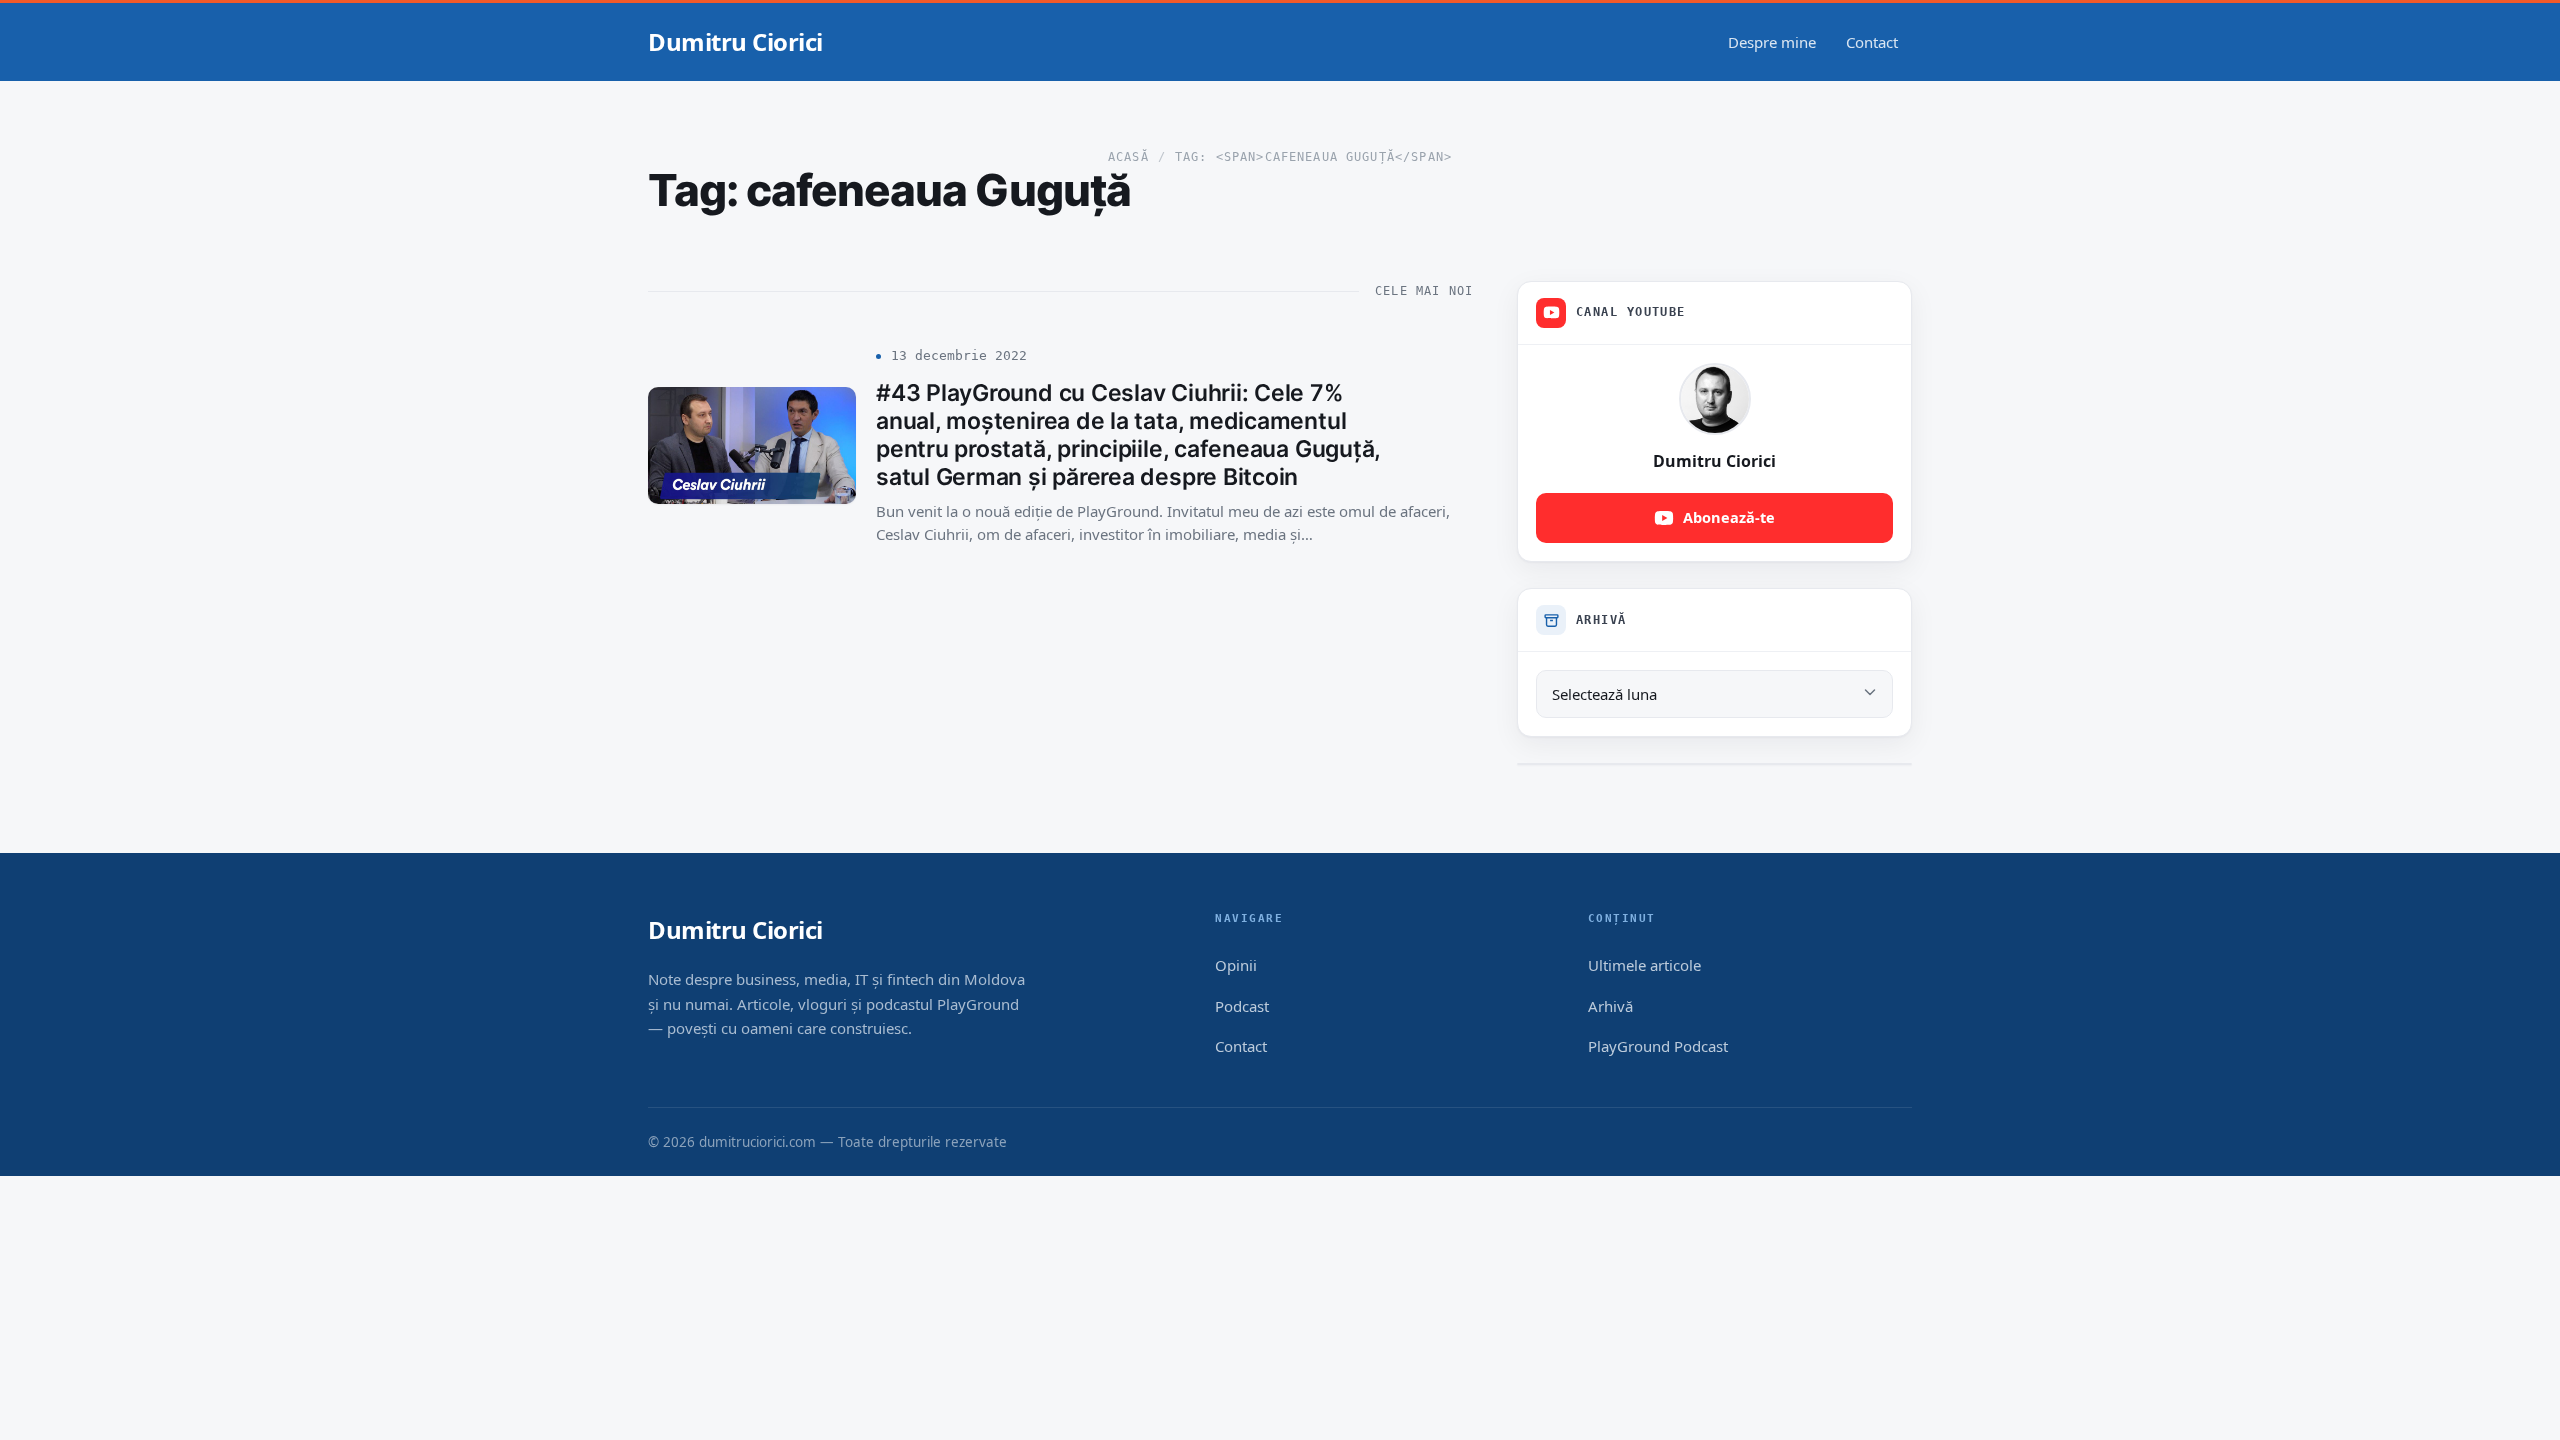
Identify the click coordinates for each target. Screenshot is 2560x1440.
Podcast (1242, 1006)
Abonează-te (1729, 517)
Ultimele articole (1644, 965)
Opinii (1236, 965)
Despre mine (1772, 42)
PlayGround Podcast (1658, 1046)
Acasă (1128, 157)
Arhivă (1610, 1006)
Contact (1872, 42)
